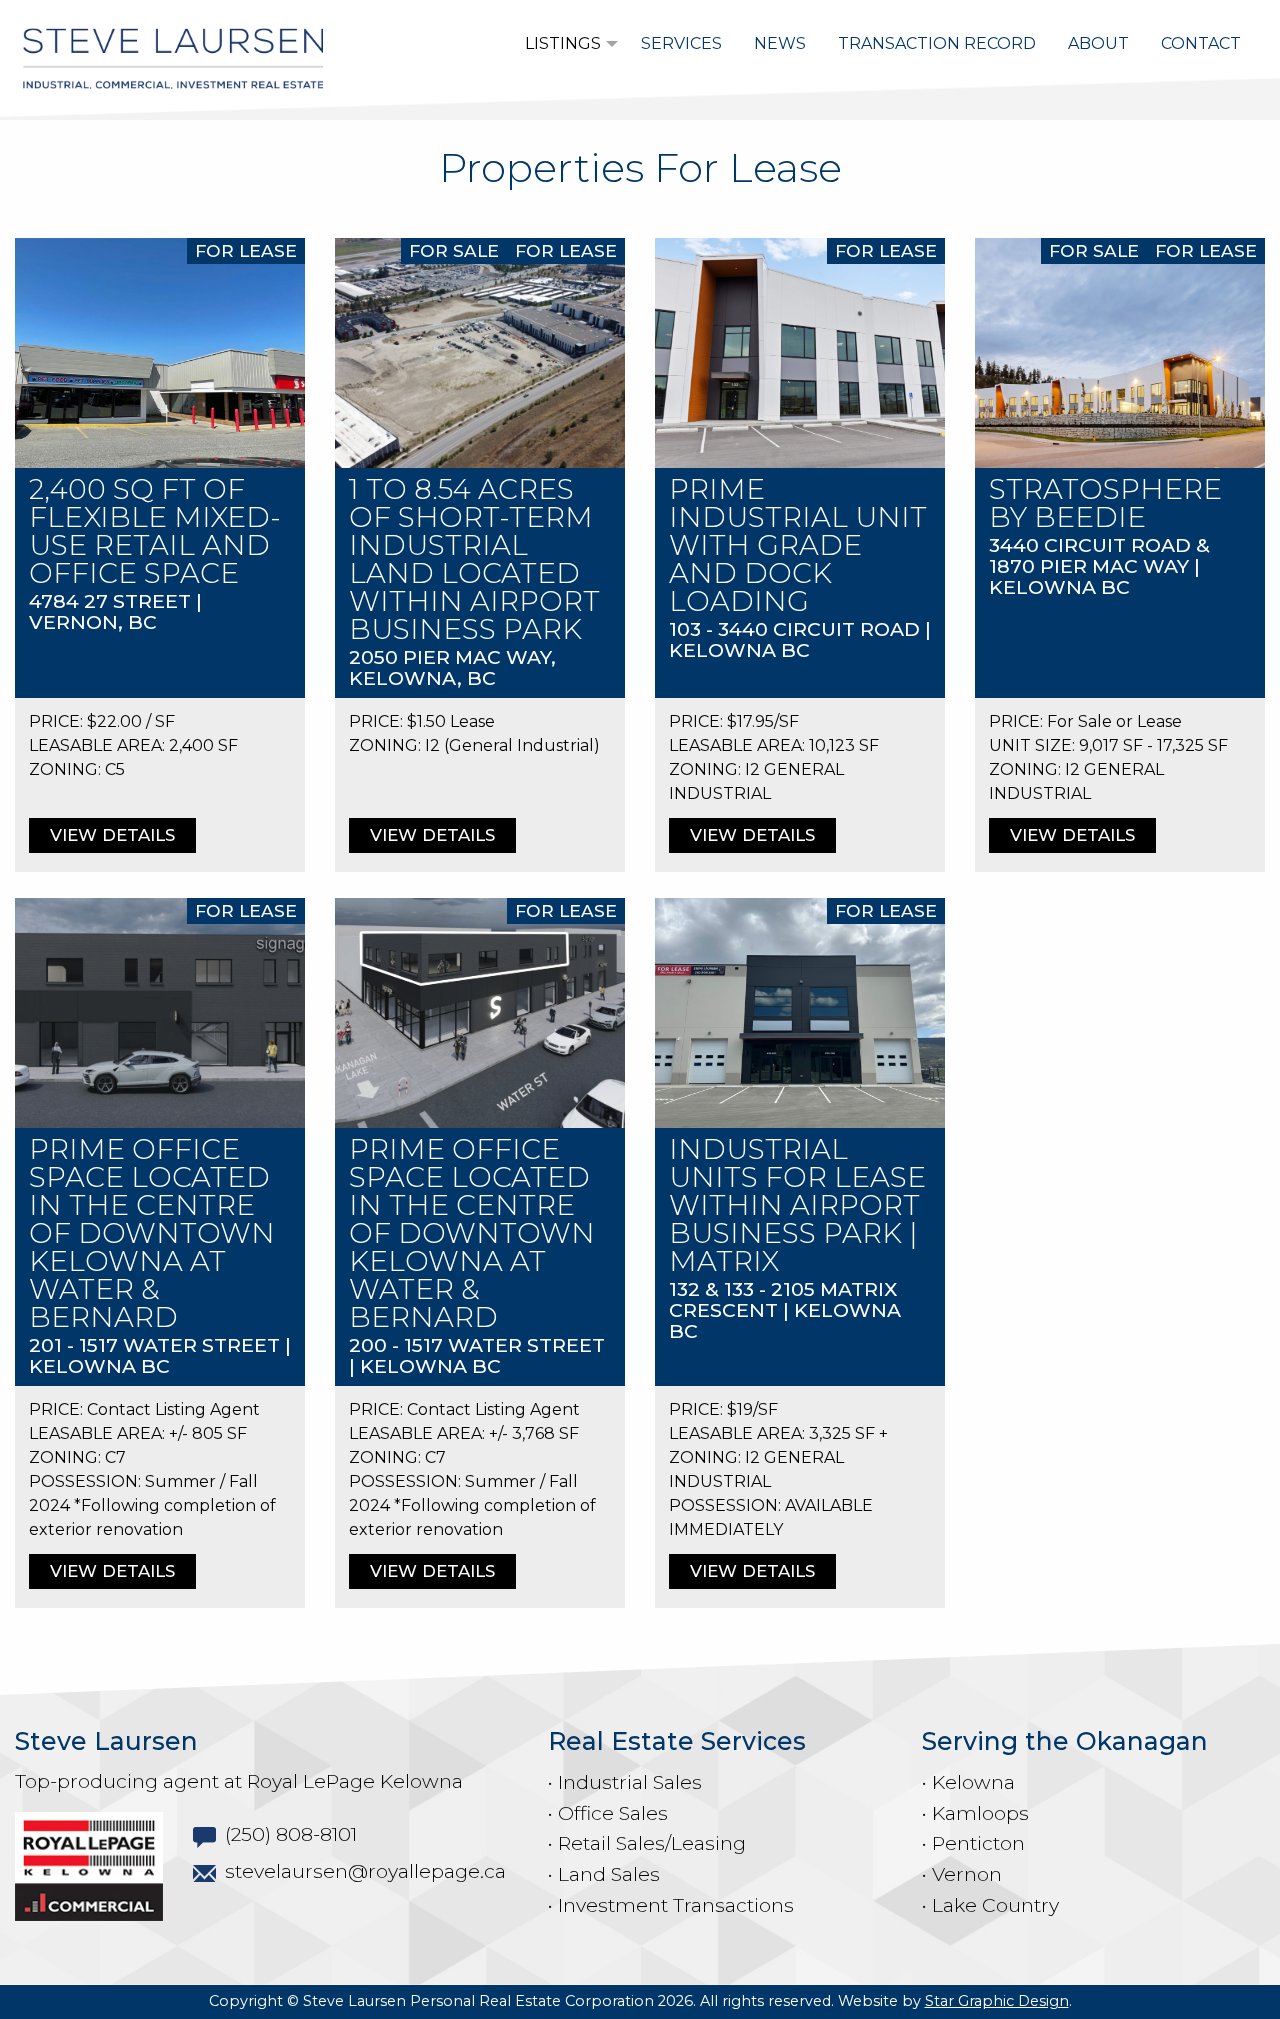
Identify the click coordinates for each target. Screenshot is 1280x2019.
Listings (563, 43)
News (780, 43)
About (1098, 43)
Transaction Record (937, 43)
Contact (1201, 43)
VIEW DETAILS (112, 835)
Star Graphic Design (997, 2001)
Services (681, 43)
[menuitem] (567, 44)
